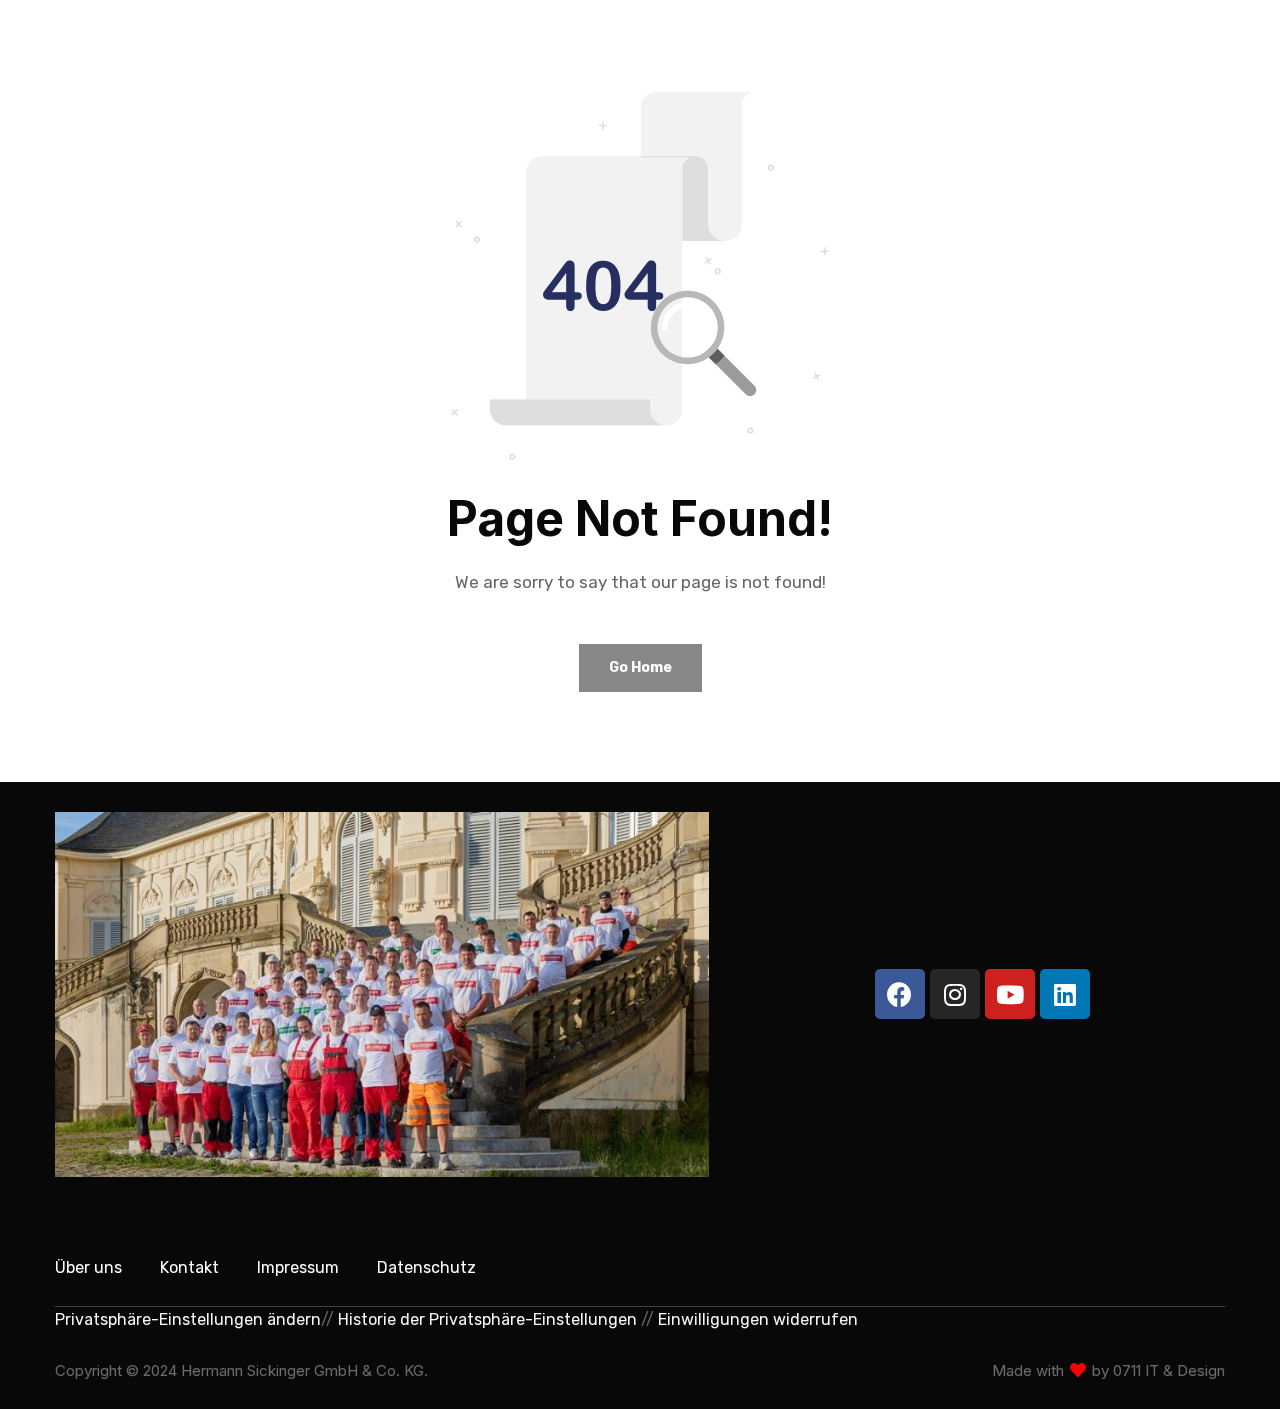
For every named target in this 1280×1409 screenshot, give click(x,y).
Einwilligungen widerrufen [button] (758, 1319)
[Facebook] (900, 994)
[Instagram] (955, 994)
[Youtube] (1010, 994)
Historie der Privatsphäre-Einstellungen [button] (487, 1319)
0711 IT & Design (1169, 1370)
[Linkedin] (1065, 994)
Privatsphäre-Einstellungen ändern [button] (188, 1319)
